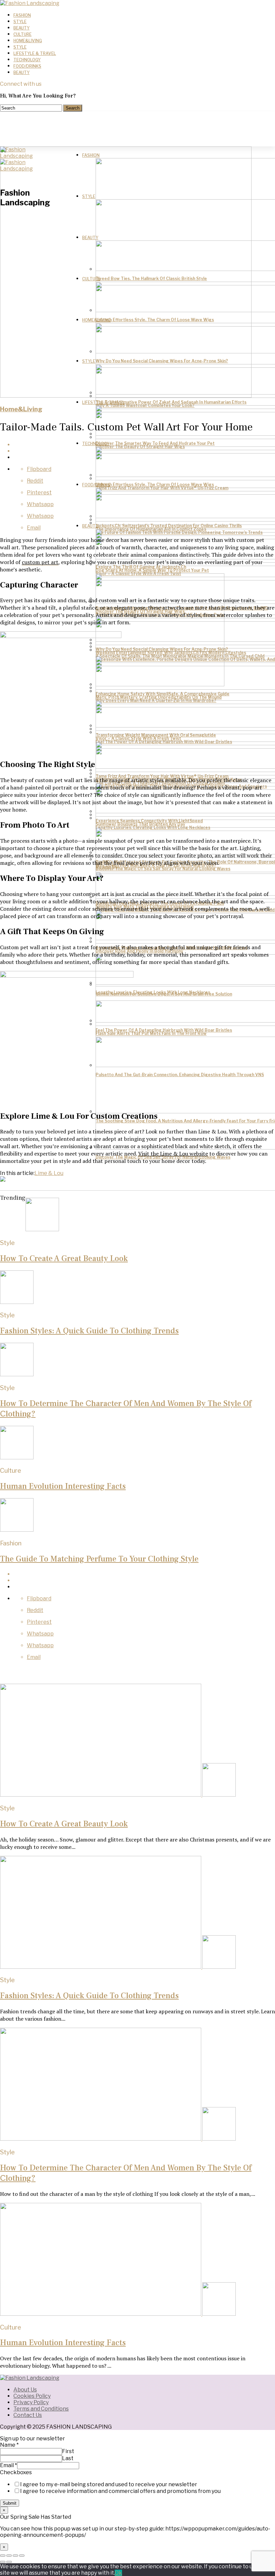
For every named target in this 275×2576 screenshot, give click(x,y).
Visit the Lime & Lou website (173, 1154)
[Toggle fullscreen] (15, 2556)
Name (9, 2445)
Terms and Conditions (41, 2409)
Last (68, 2458)
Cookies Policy (32, 2396)
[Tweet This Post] (144, 1580)
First (68, 2451)
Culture (22, 34)
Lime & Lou (49, 1173)
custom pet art (40, 562)
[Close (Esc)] (3, 2556)
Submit (10, 2503)
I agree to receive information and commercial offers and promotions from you (120, 2491)
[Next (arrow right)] (9, 2562)
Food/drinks (27, 66)
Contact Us (28, 2415)
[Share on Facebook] (144, 1574)
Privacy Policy (31, 2402)
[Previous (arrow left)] (3, 2562)
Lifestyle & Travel (35, 53)
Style (20, 22)
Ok (118, 2573)
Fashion (22, 15)
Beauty (21, 28)
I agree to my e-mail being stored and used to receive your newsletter (109, 2484)
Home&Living (28, 41)
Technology (27, 60)
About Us (25, 2390)
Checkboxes (16, 2472)
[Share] (9, 2556)
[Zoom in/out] (22, 2556)
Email (9, 2465)
